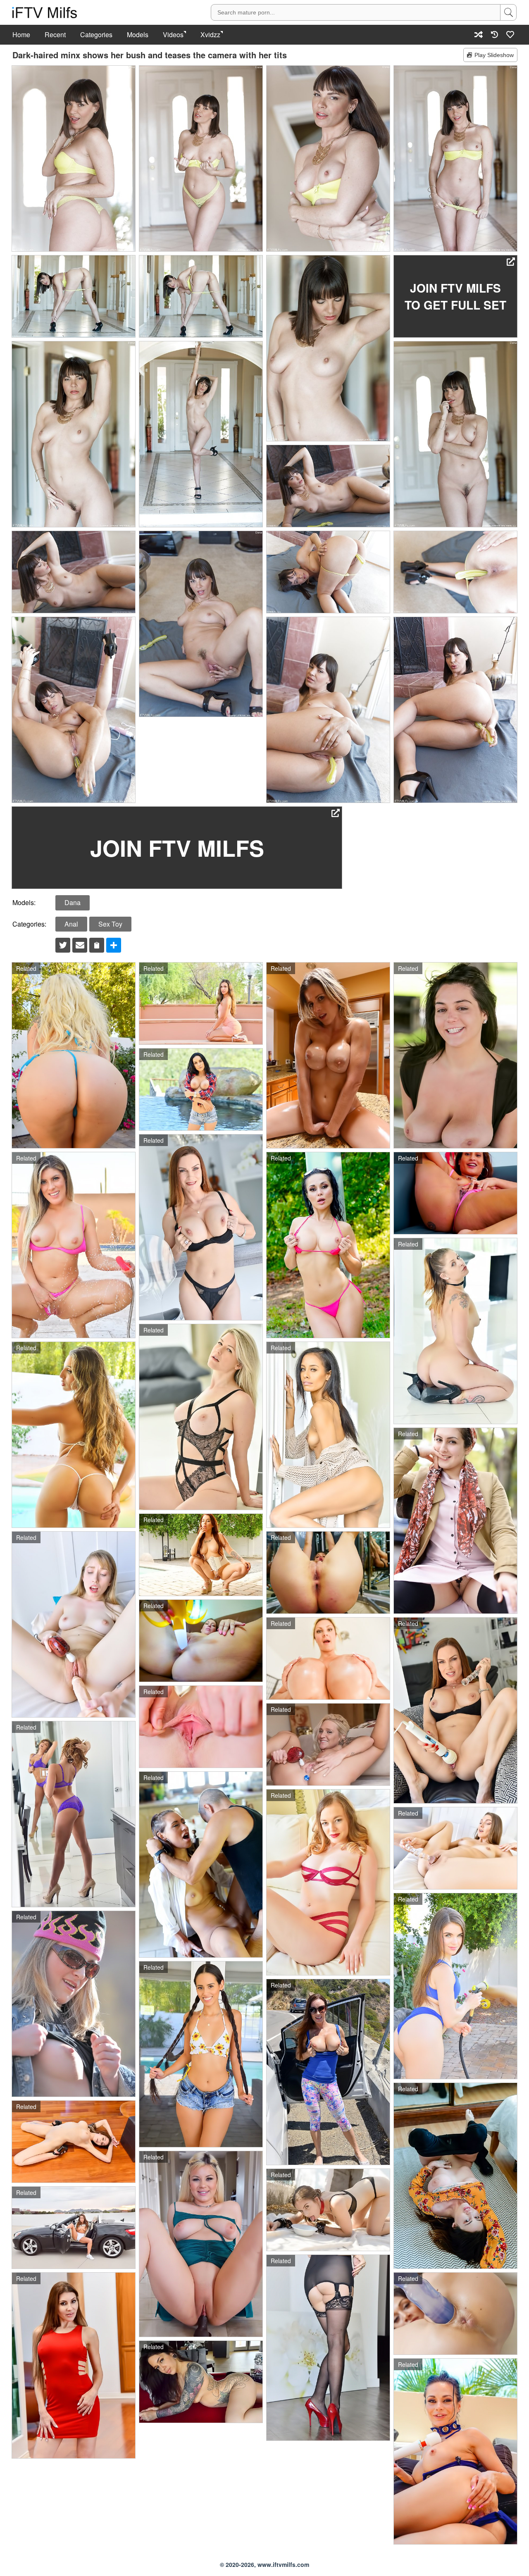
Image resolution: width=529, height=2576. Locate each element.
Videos (173, 35)
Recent (55, 35)
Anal (71, 924)
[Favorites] (510, 35)
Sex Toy (110, 924)
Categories (96, 35)
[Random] (479, 35)
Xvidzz (210, 35)
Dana (73, 902)
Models (138, 35)
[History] (494, 35)
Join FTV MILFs (177, 848)
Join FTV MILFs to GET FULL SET (455, 296)
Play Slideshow (494, 55)
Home (21, 35)
